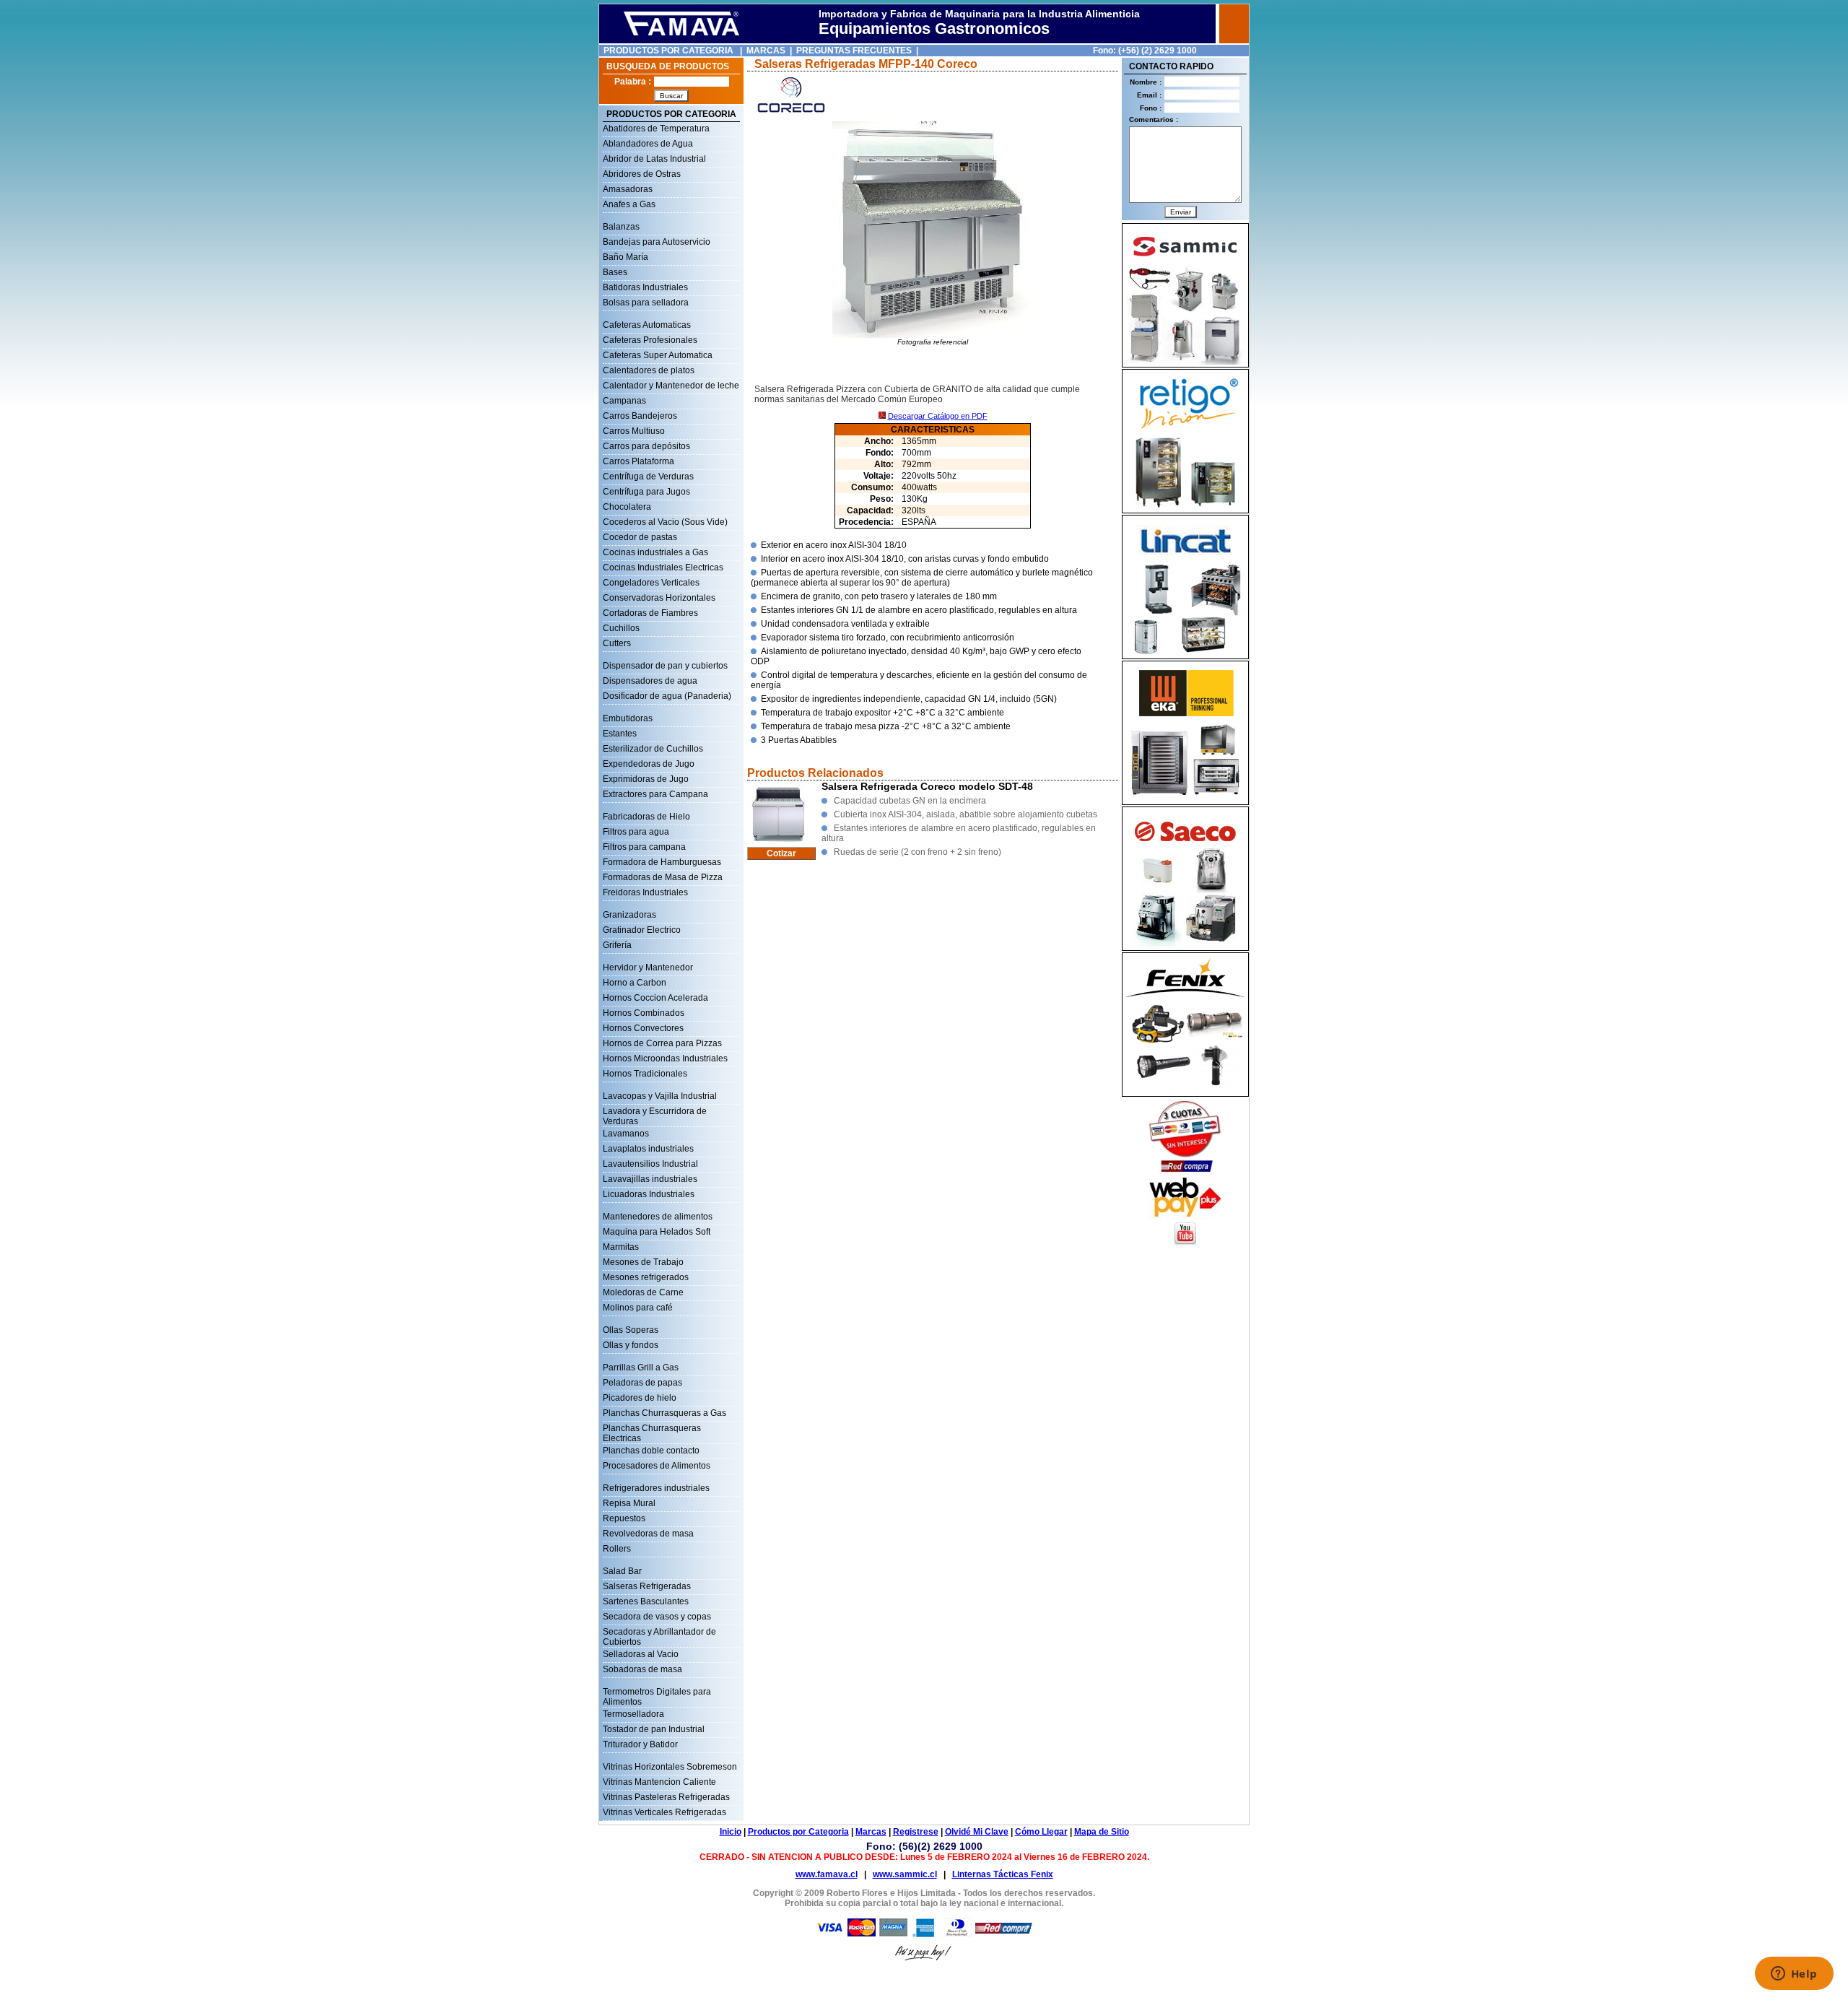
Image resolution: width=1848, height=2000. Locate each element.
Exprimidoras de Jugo (646, 779)
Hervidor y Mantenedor (648, 968)
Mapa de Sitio (1102, 1832)
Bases (615, 272)
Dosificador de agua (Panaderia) (667, 696)
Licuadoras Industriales (649, 1194)
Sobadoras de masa (642, 1669)
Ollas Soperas (631, 1330)
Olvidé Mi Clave (977, 1832)
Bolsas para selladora (646, 303)
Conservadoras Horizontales (659, 598)
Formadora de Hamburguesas (662, 862)
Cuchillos (621, 628)
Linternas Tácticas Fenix (1003, 1874)
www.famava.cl (827, 1874)
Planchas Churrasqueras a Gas (664, 1413)
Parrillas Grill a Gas (641, 1368)
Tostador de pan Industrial (654, 1729)
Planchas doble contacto (651, 1451)
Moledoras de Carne (643, 1292)
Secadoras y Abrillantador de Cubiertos (659, 1633)
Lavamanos (626, 1134)
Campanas (624, 401)
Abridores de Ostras (642, 174)
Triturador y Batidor (640, 1744)
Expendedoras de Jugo (649, 764)
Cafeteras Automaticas (647, 325)
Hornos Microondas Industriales (665, 1058)
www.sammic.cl (905, 1874)
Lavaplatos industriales (648, 1149)
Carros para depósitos (646, 446)
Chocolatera (627, 507)
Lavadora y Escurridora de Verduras (655, 1113)
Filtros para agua (636, 832)
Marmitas (621, 1247)
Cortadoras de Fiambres (650, 613)
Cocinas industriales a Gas (655, 552)
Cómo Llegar (1041, 1832)
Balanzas (621, 227)
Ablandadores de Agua (648, 144)
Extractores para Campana (655, 794)
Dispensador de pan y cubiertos (665, 666)
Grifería (617, 945)
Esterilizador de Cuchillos (653, 749)
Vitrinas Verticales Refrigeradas (664, 1812)
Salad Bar (622, 1571)
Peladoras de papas (642, 1383)
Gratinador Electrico (642, 930)
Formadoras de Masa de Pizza (663, 877)
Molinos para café (638, 1308)
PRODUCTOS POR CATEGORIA (668, 51)
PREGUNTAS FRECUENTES (854, 51)
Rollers (617, 1549)
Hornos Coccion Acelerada (655, 998)
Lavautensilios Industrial (650, 1164)
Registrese (916, 1832)
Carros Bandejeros (640, 416)
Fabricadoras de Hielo (646, 817)
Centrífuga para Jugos (646, 492)
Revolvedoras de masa (648, 1534)
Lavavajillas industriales (650, 1179)
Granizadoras (629, 915)
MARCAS (766, 51)
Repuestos (624, 1518)
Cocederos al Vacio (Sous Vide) (665, 522)
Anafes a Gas (629, 204)
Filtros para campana (644, 847)
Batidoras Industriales (645, 287)
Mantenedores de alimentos (658, 1217)
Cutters (617, 643)
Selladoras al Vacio (641, 1654)
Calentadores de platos (649, 370)
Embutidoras (628, 718)
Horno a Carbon (635, 983)
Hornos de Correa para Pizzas (662, 1043)
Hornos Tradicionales (645, 1074)
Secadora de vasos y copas (657, 1617)
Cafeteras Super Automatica (658, 355)
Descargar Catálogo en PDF (938, 416)
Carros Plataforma (638, 461)
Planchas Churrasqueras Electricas (652, 1430)
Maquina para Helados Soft (657, 1232)
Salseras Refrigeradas (647, 1586)
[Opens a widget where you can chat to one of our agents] (1794, 1975)
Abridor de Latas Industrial (654, 159)
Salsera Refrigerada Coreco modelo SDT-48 (927, 786)
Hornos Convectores (643, 1028)
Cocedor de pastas (640, 537)
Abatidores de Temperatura (656, 129)
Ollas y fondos (631, 1345)
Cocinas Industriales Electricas (663, 568)
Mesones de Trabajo (643, 1262)
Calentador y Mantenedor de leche (671, 386)
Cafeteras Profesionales (650, 340)
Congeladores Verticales (651, 583)
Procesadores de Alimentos (657, 1466)
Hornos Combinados (644, 1013)
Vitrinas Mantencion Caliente (659, 1782)
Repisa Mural (629, 1503)
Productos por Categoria (798, 1832)
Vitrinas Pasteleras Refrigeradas (666, 1797)
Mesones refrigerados (646, 1277)
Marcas (871, 1832)
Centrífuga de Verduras (648, 477)
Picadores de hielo (640, 1398)
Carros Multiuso (634, 431)
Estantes (620, 734)
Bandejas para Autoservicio (657, 242)
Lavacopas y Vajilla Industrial (660, 1096)
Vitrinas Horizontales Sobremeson (670, 1767)
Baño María (626, 257)
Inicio (731, 1832)
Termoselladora (633, 1714)
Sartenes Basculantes (646, 1601)
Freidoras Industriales (645, 892)
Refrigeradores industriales (656, 1488)
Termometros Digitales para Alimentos (657, 1693)
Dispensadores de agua (650, 681)
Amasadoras (628, 189)
